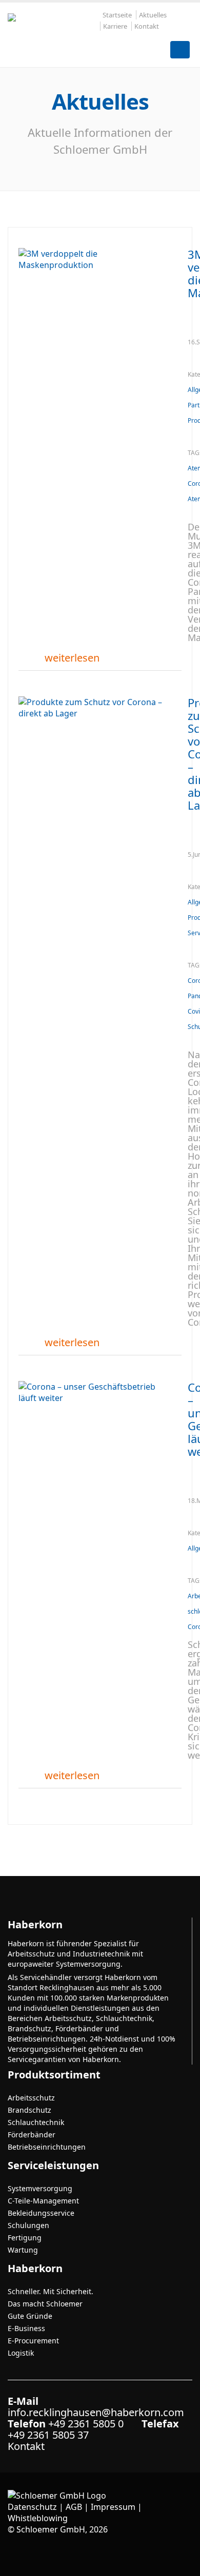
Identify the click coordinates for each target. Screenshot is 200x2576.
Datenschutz (32, 2507)
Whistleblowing (38, 2518)
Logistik (21, 2353)
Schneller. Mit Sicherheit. (51, 2291)
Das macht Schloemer (45, 2304)
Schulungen (28, 2225)
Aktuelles (153, 15)
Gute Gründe (30, 2316)
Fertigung (25, 2238)
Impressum (113, 2507)
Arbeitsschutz (31, 2098)
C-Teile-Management (43, 2201)
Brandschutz (29, 2110)
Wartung (23, 2250)
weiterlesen (72, 658)
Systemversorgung (40, 2188)
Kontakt (147, 26)
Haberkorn (35, 2268)
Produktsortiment (54, 2075)
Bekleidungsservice (41, 2213)
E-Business (26, 2328)
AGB (74, 2507)
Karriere (115, 26)
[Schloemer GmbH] (54, 32)
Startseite (117, 15)
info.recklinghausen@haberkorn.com (96, 2412)
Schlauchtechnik (36, 2122)
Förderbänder (32, 2135)
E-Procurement (33, 2341)
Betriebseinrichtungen (47, 2147)
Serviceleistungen (53, 2165)
